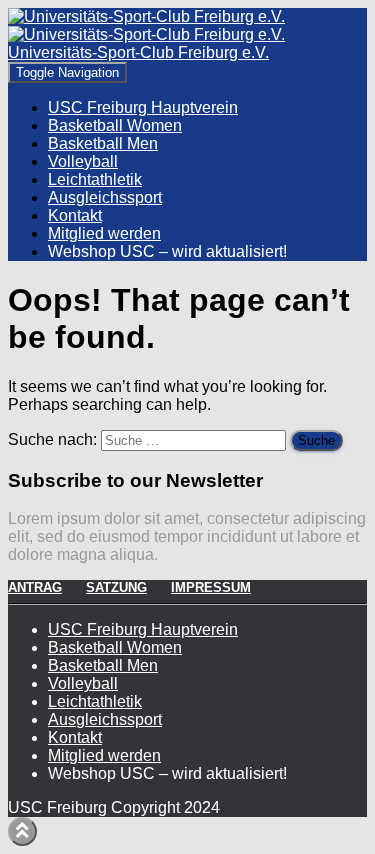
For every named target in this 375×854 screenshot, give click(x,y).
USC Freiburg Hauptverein (143, 107)
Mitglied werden (104, 233)
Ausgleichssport (105, 197)
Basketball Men (103, 143)
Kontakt (75, 215)
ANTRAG (35, 587)
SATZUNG (116, 587)
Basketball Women (115, 125)
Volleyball (83, 161)
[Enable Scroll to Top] (22, 831)
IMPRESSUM (211, 587)
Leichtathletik (95, 179)
